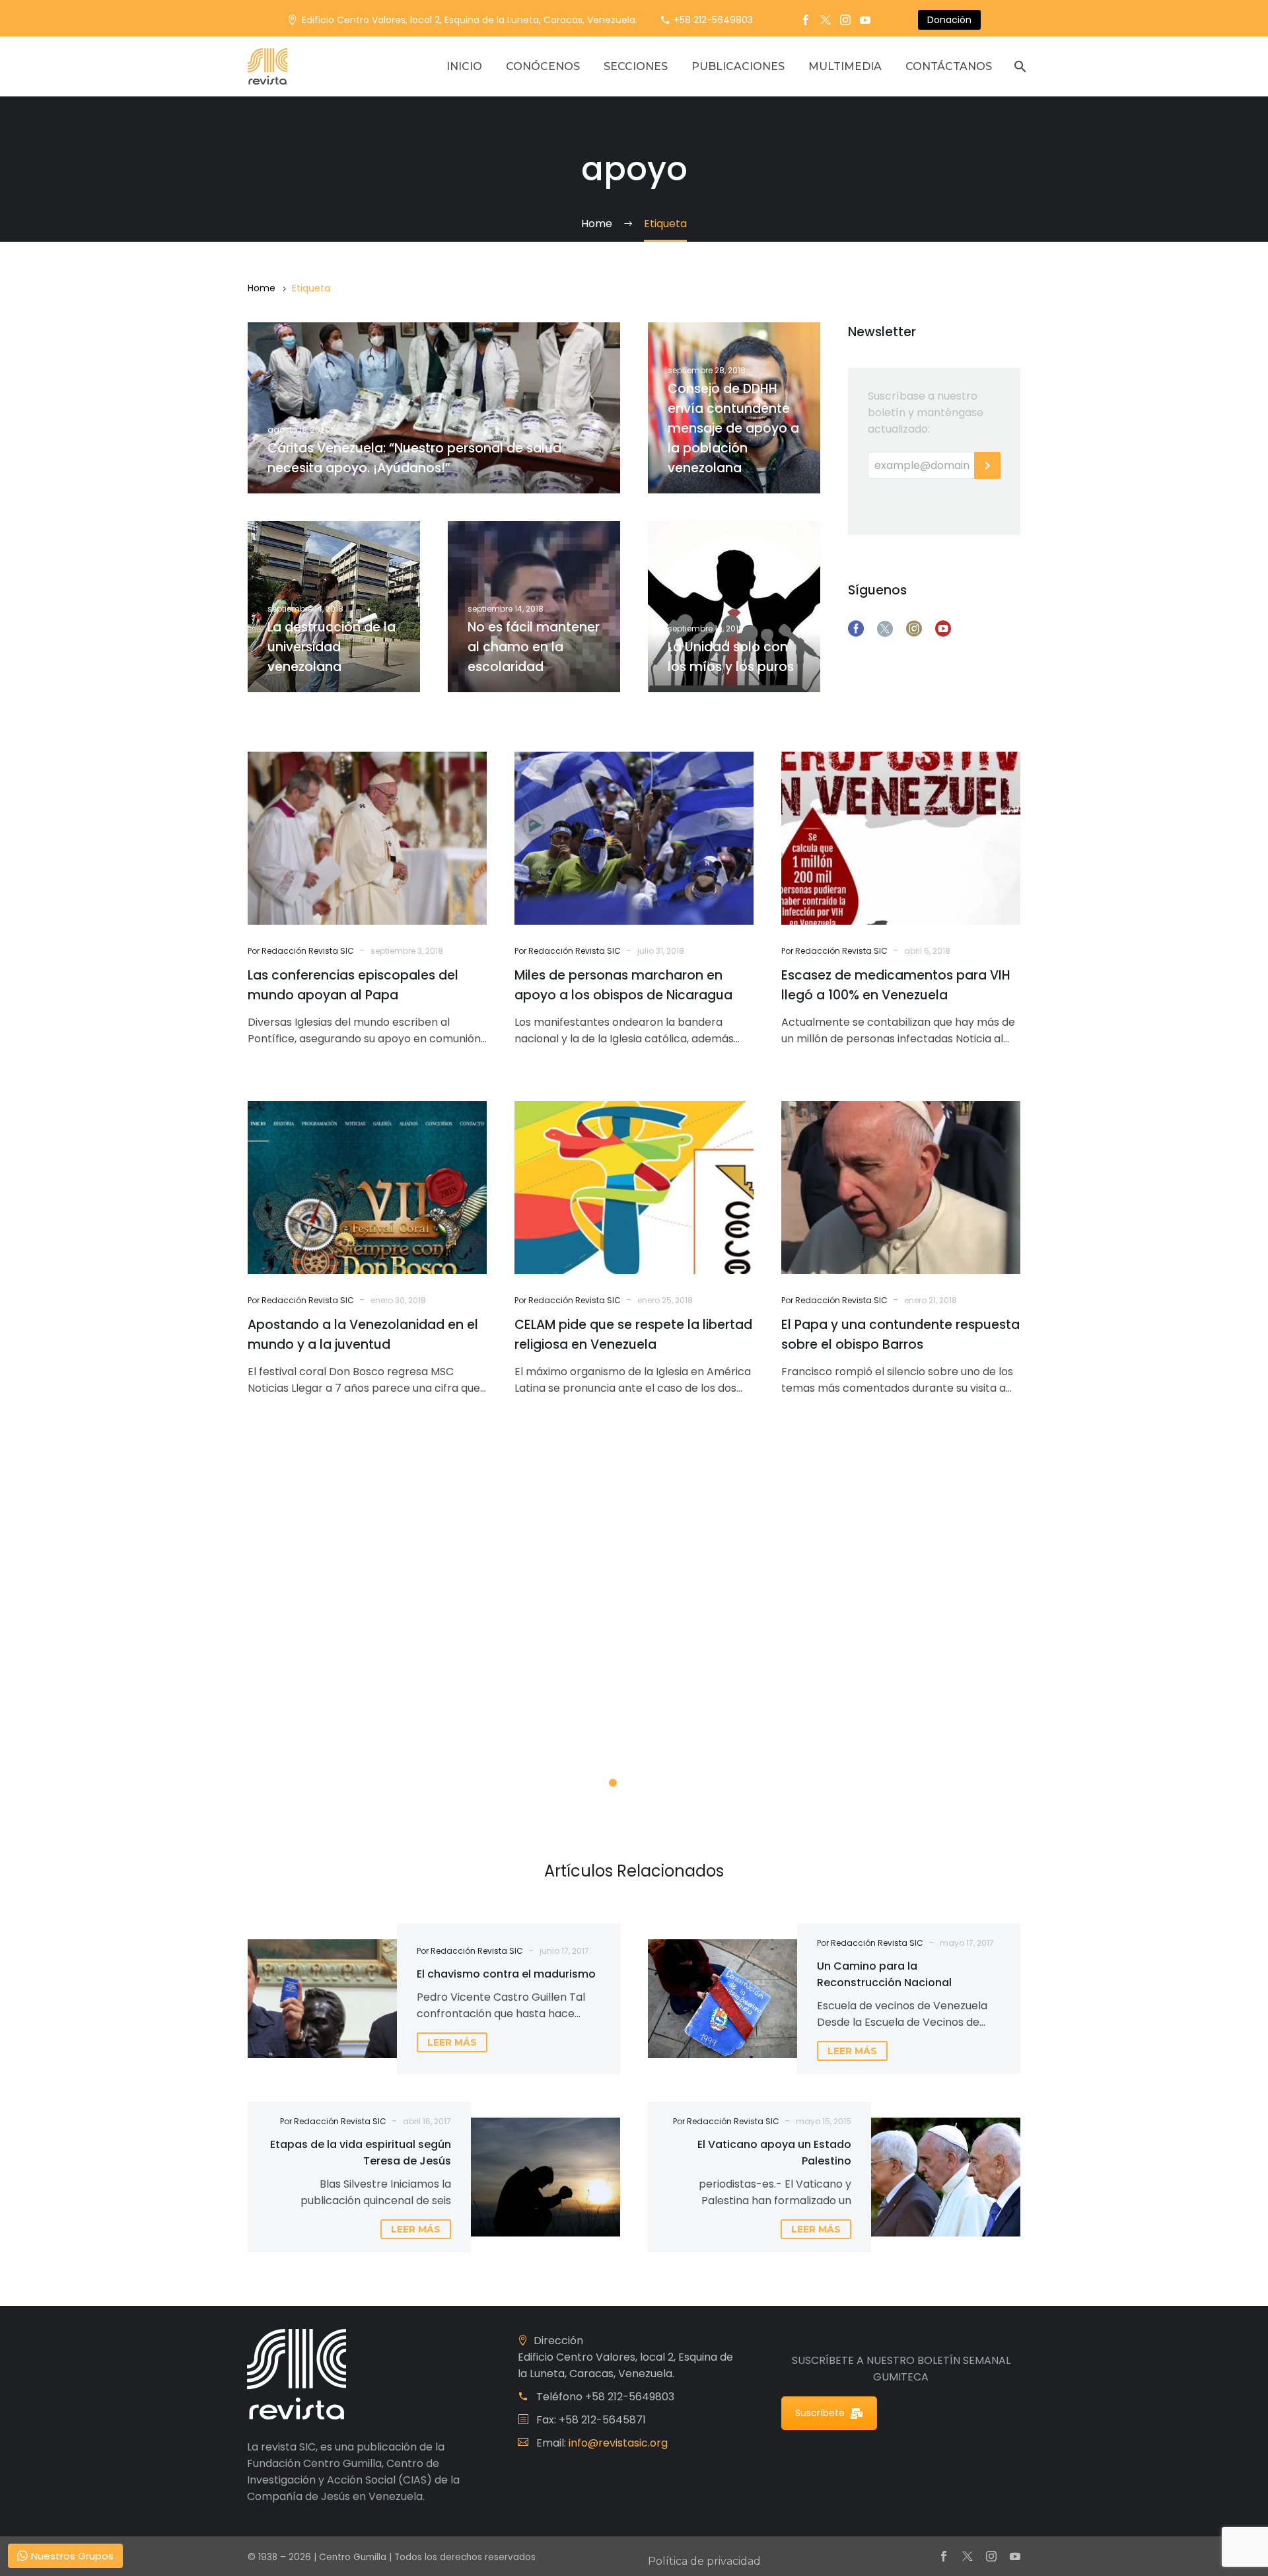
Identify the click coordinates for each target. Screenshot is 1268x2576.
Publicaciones (738, 66)
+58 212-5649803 (713, 20)
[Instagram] (845, 20)
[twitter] (885, 629)
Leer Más (325, 1748)
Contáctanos (949, 66)
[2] (634, 1783)
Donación (949, 20)
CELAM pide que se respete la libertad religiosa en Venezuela (633, 1335)
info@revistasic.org (618, 2443)
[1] (613, 1783)
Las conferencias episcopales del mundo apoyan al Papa (353, 985)
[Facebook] (806, 20)
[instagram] (914, 629)
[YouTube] (865, 20)
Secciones (636, 66)
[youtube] (943, 629)
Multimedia (845, 66)
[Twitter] (826, 20)
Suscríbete (820, 2413)
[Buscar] (1019, 66)
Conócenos (543, 66)
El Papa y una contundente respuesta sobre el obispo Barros (900, 1335)
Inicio (464, 66)
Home (262, 288)
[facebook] (856, 629)
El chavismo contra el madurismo (506, 1974)
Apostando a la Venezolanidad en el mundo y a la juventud (363, 1335)
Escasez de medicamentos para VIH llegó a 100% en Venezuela (896, 985)
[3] (655, 1783)
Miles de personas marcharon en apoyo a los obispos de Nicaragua (623, 985)
